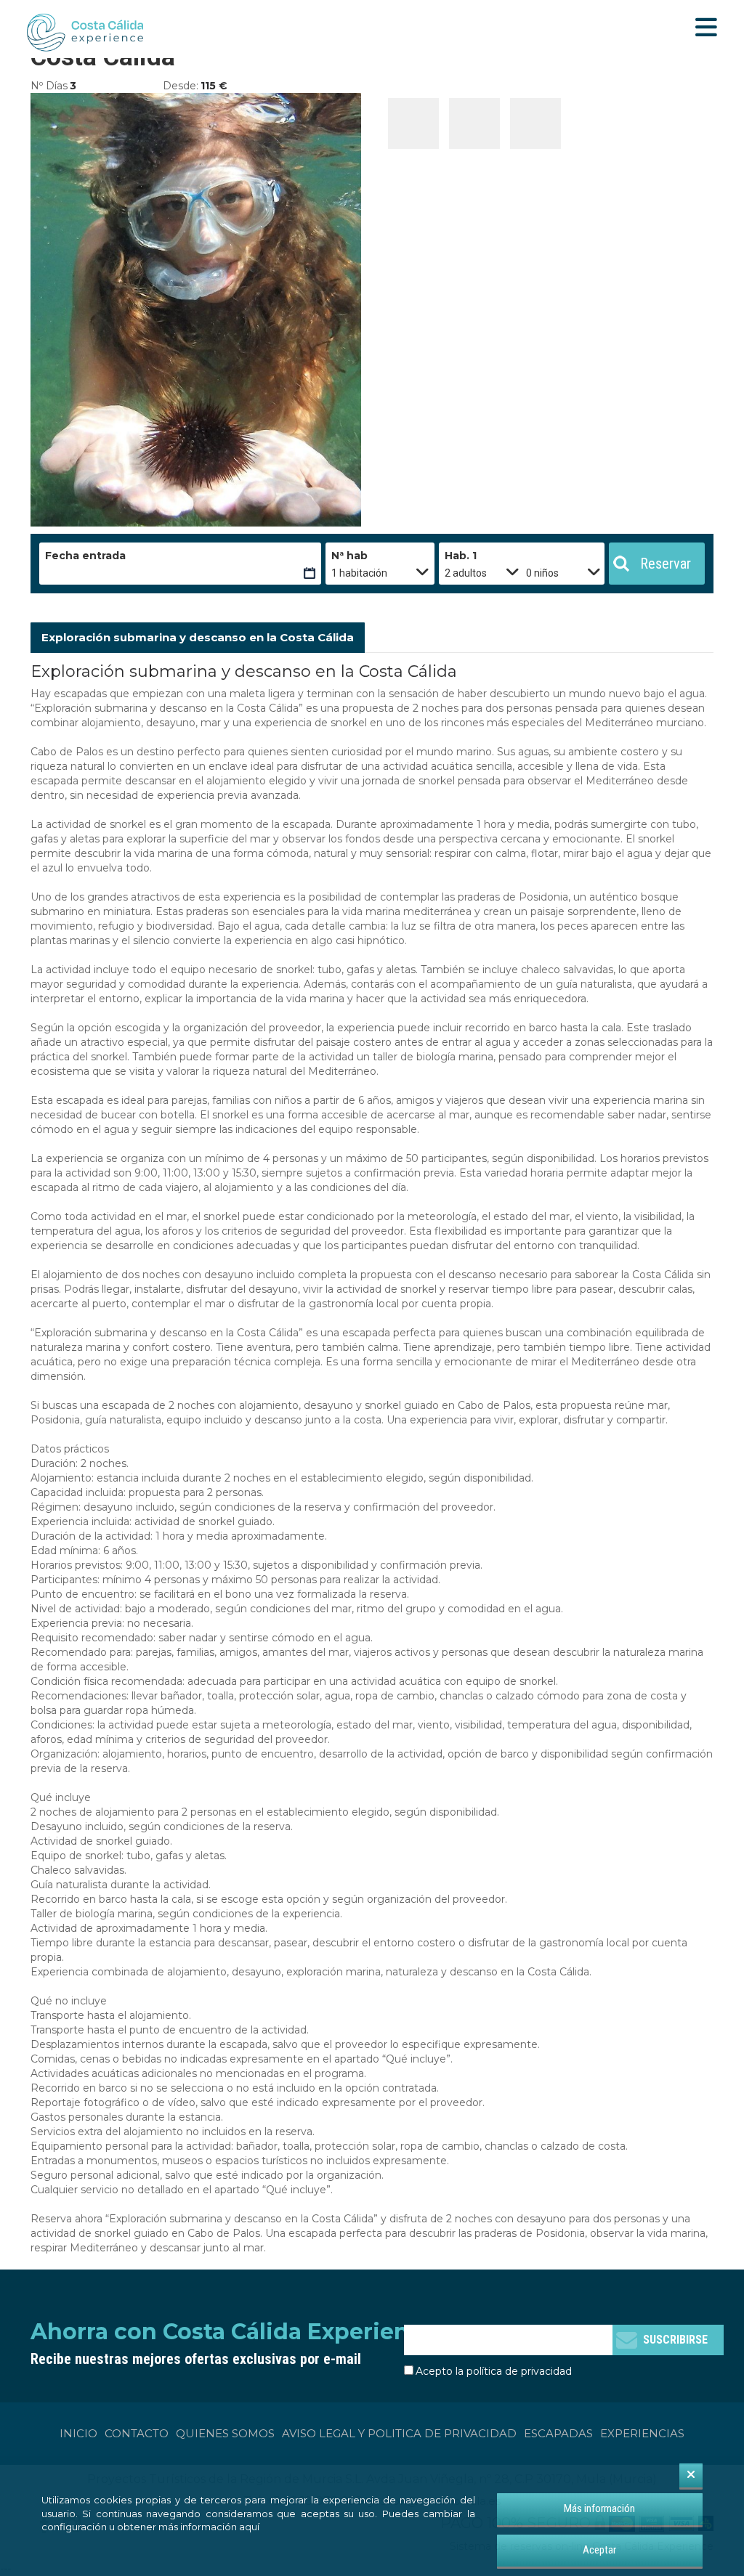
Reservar (666, 564)
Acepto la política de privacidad (494, 2371)
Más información (599, 2508)
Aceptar (599, 2550)
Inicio (78, 2433)
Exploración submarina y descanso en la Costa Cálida (198, 637)
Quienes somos (225, 2433)
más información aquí (209, 2527)
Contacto (137, 2433)
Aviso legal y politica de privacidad (399, 2433)
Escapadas (558, 2433)
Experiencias (642, 2433)
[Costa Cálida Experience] (85, 33)
